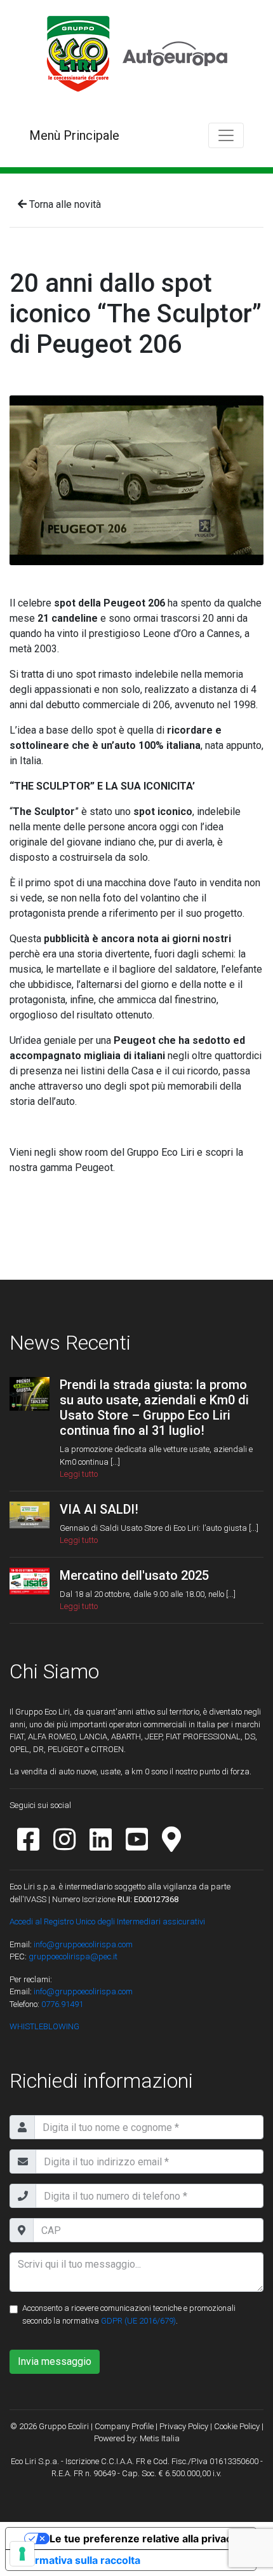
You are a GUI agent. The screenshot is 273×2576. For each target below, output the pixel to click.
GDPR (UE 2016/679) (138, 2321)
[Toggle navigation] (226, 135)
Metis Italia (160, 2438)
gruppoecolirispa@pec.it (73, 1956)
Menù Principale (74, 135)
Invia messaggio (55, 2361)
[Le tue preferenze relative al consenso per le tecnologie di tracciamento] (22, 2554)
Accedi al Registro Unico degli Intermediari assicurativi (107, 1922)
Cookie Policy (237, 2426)
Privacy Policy (184, 2426)
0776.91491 (61, 2004)
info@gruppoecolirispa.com (83, 1944)
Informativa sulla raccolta (78, 2560)
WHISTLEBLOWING (44, 2026)
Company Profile (124, 2426)
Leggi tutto (79, 1474)
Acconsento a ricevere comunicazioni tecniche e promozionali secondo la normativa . (129, 2314)
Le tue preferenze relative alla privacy (143, 2538)
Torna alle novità (64, 204)
